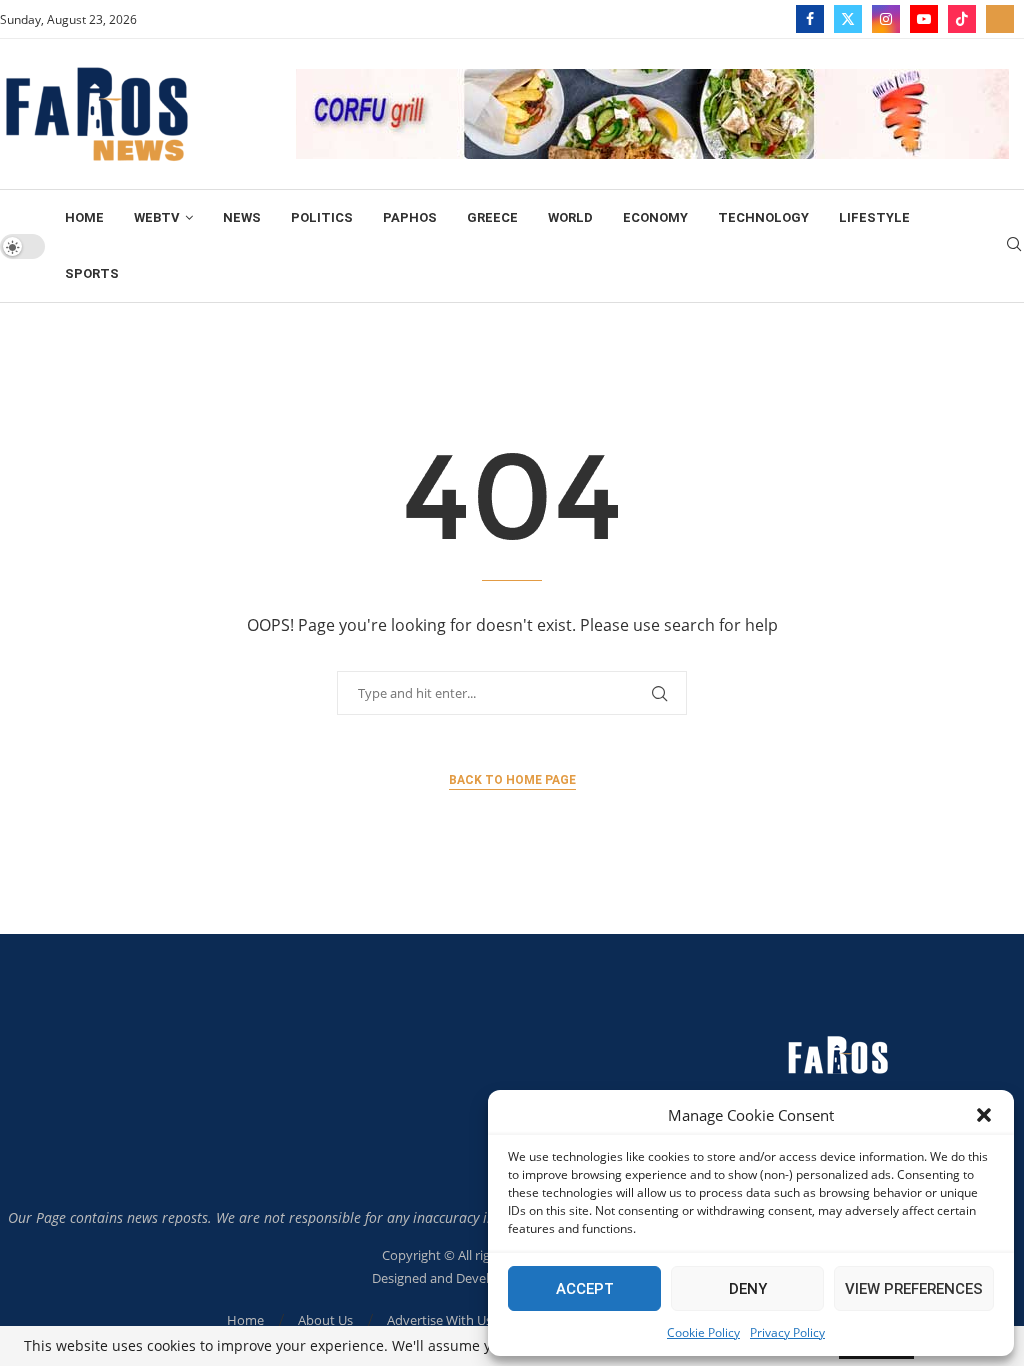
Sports (92, 273)
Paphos (410, 217)
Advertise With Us (439, 1320)
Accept (585, 1289)
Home (84, 217)
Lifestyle (874, 217)
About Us (325, 1320)
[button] (984, 1115)
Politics (322, 217)
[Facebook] (810, 19)
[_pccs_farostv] (1000, 19)
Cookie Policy (703, 1332)
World (570, 217)
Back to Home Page (512, 780)
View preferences (914, 1289)
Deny (748, 1289)
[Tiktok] (962, 19)
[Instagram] (886, 19)
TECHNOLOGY (763, 217)
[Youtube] (924, 19)
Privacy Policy (787, 1332)
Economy (655, 217)
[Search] (1014, 246)
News (242, 217)
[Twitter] (848, 19)
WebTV (157, 217)
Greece (492, 217)
